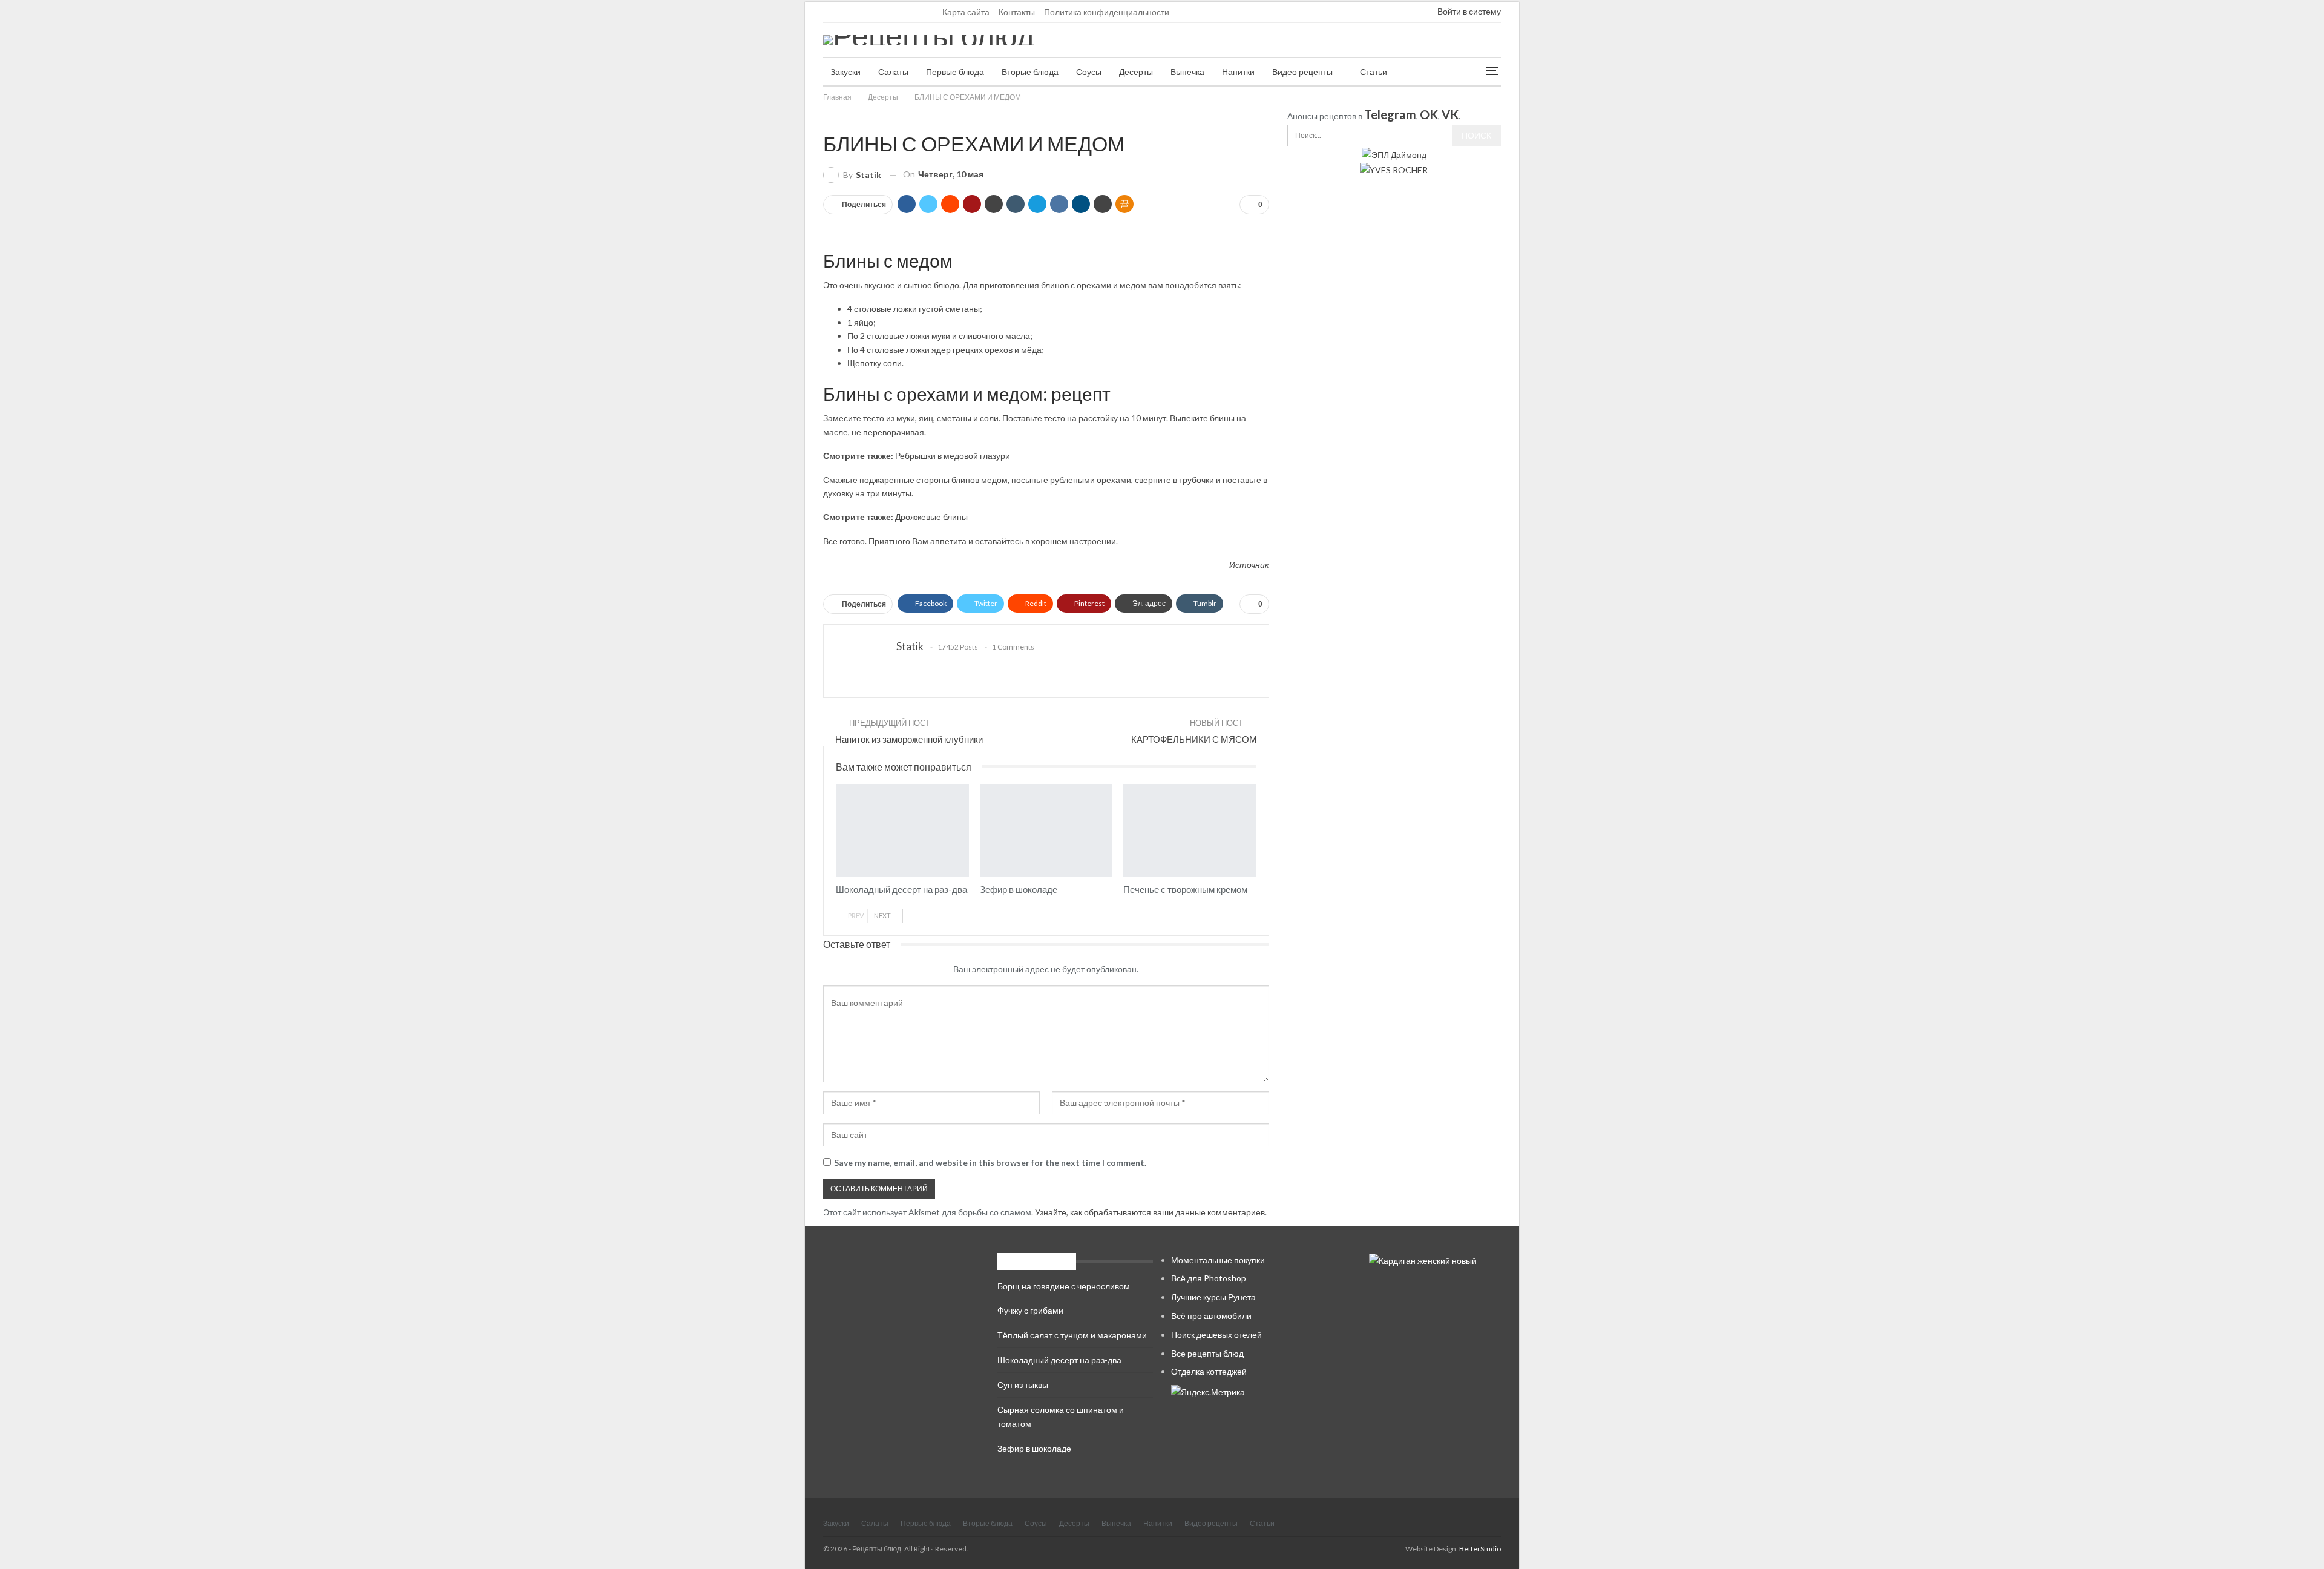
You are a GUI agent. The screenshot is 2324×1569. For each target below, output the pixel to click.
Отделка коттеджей (1209, 1371)
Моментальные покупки (1218, 1260)
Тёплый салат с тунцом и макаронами (1072, 1335)
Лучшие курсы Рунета (1213, 1297)
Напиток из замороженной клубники (909, 739)
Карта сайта (966, 12)
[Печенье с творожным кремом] (1190, 831)
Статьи (1374, 72)
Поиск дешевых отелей (1216, 1334)
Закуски (845, 72)
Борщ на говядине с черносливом (1064, 1286)
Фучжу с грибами (1030, 1310)
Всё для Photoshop (1209, 1278)
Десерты (1136, 72)
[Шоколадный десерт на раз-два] (902, 831)
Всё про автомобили (1211, 1316)
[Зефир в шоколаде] (1046, 831)
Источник (1249, 564)
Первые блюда (955, 72)
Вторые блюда (1030, 72)
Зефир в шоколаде (1034, 1448)
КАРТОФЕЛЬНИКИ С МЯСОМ (1194, 739)
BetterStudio (1480, 1549)
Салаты (893, 72)
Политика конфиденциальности (1107, 12)
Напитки (1238, 72)
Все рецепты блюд (1207, 1353)
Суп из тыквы (1023, 1385)
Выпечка (1187, 72)
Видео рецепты (1302, 72)
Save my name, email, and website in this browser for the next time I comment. (990, 1163)
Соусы (1089, 72)
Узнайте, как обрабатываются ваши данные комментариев (1150, 1212)
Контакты (1017, 12)
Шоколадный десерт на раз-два (1059, 1360)
